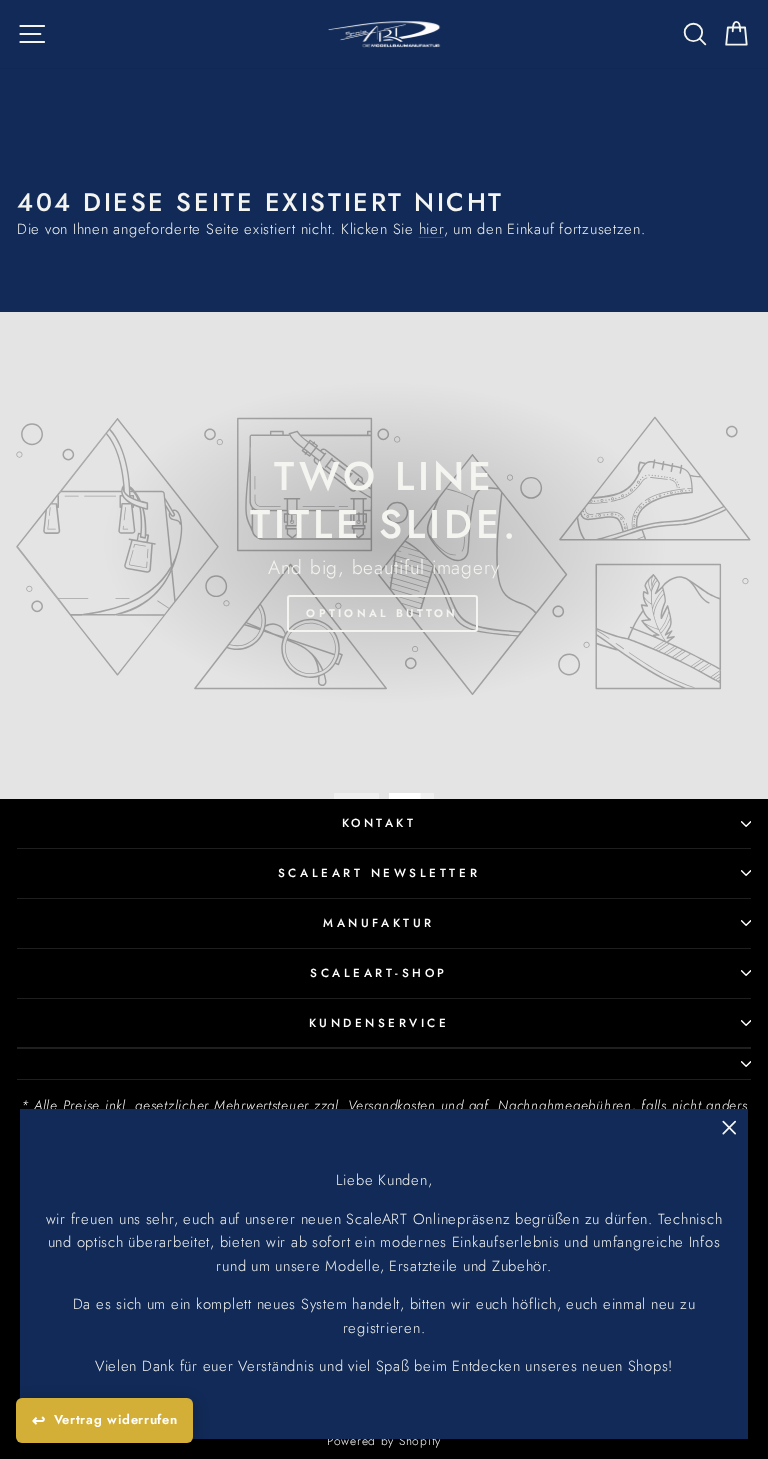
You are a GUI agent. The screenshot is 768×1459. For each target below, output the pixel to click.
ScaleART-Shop (379, 972)
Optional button (382, 613)
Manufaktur (378, 922)
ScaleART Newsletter (379, 872)
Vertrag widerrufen (116, 1419)
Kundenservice (379, 1022)
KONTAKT (379, 822)
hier (431, 229)
